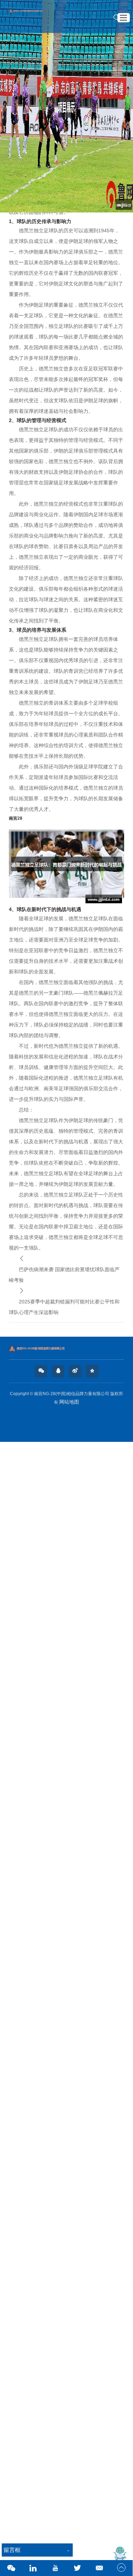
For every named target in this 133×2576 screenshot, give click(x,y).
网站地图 (69, 1402)
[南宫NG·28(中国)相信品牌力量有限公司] (66, 1348)
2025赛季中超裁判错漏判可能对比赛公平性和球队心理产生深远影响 (64, 1307)
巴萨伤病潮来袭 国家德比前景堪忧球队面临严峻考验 (64, 1275)
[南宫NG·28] (30, 16)
